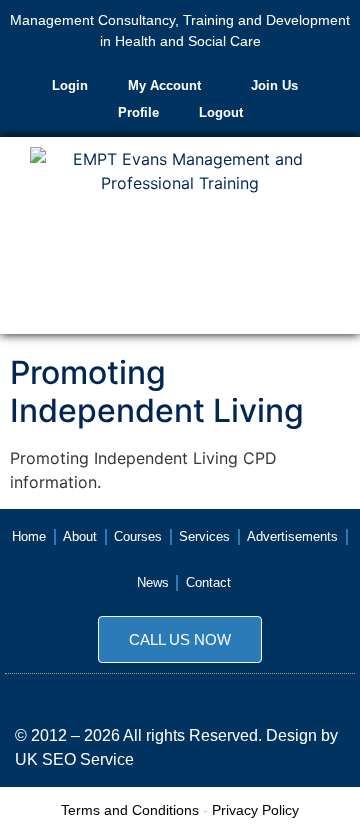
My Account (164, 85)
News (153, 582)
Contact (208, 582)
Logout (221, 112)
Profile (138, 112)
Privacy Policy (255, 810)
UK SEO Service (74, 759)
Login (70, 85)
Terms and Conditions (130, 810)
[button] (180, 295)
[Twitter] (180, 694)
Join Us (274, 85)
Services (204, 536)
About (80, 536)
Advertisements (292, 536)
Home (29, 536)
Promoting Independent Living (157, 391)
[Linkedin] (215, 694)
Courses (138, 536)
